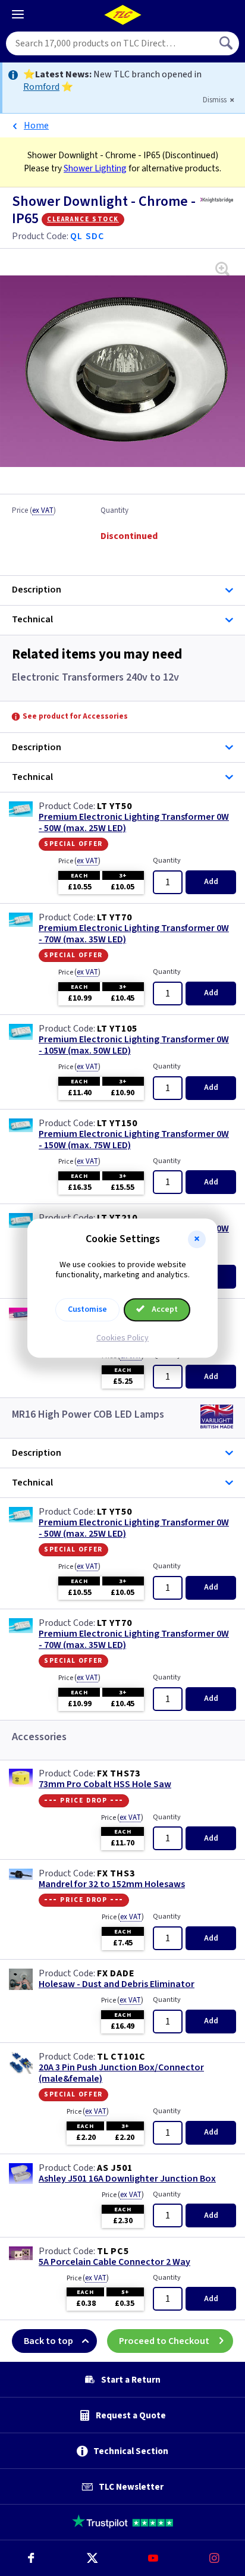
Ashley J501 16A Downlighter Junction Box (127, 2179)
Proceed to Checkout (164, 2341)
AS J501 (115, 2168)
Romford (41, 87)
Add (211, 882)
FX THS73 (118, 1773)
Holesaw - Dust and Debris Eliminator (117, 1984)
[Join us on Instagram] (214, 2558)
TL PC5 (113, 2251)
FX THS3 (116, 1873)
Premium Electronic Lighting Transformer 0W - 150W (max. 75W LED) (134, 1140)
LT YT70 (114, 917)
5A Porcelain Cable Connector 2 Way (114, 2262)
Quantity (114, 511)
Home (36, 126)
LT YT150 (117, 1123)
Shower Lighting (95, 168)
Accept (164, 1309)
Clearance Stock (83, 219)
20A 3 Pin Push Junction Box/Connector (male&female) (121, 2073)
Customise (87, 1309)
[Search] (227, 43)
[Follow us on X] (92, 2558)
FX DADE (116, 1973)
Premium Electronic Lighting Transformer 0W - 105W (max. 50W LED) (134, 1045)
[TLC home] (122, 15)
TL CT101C (121, 2057)
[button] (197, 1239)
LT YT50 (114, 806)
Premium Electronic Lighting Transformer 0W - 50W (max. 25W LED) (134, 823)
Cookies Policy (122, 1338)
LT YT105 (117, 1029)
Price (34, 511)
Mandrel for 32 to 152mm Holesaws (112, 1884)
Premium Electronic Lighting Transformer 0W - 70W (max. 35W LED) (134, 934)
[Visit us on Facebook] (31, 2558)
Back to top (48, 2341)
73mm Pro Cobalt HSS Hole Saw (105, 1784)
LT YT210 (117, 1218)
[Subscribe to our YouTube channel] (153, 2558)
